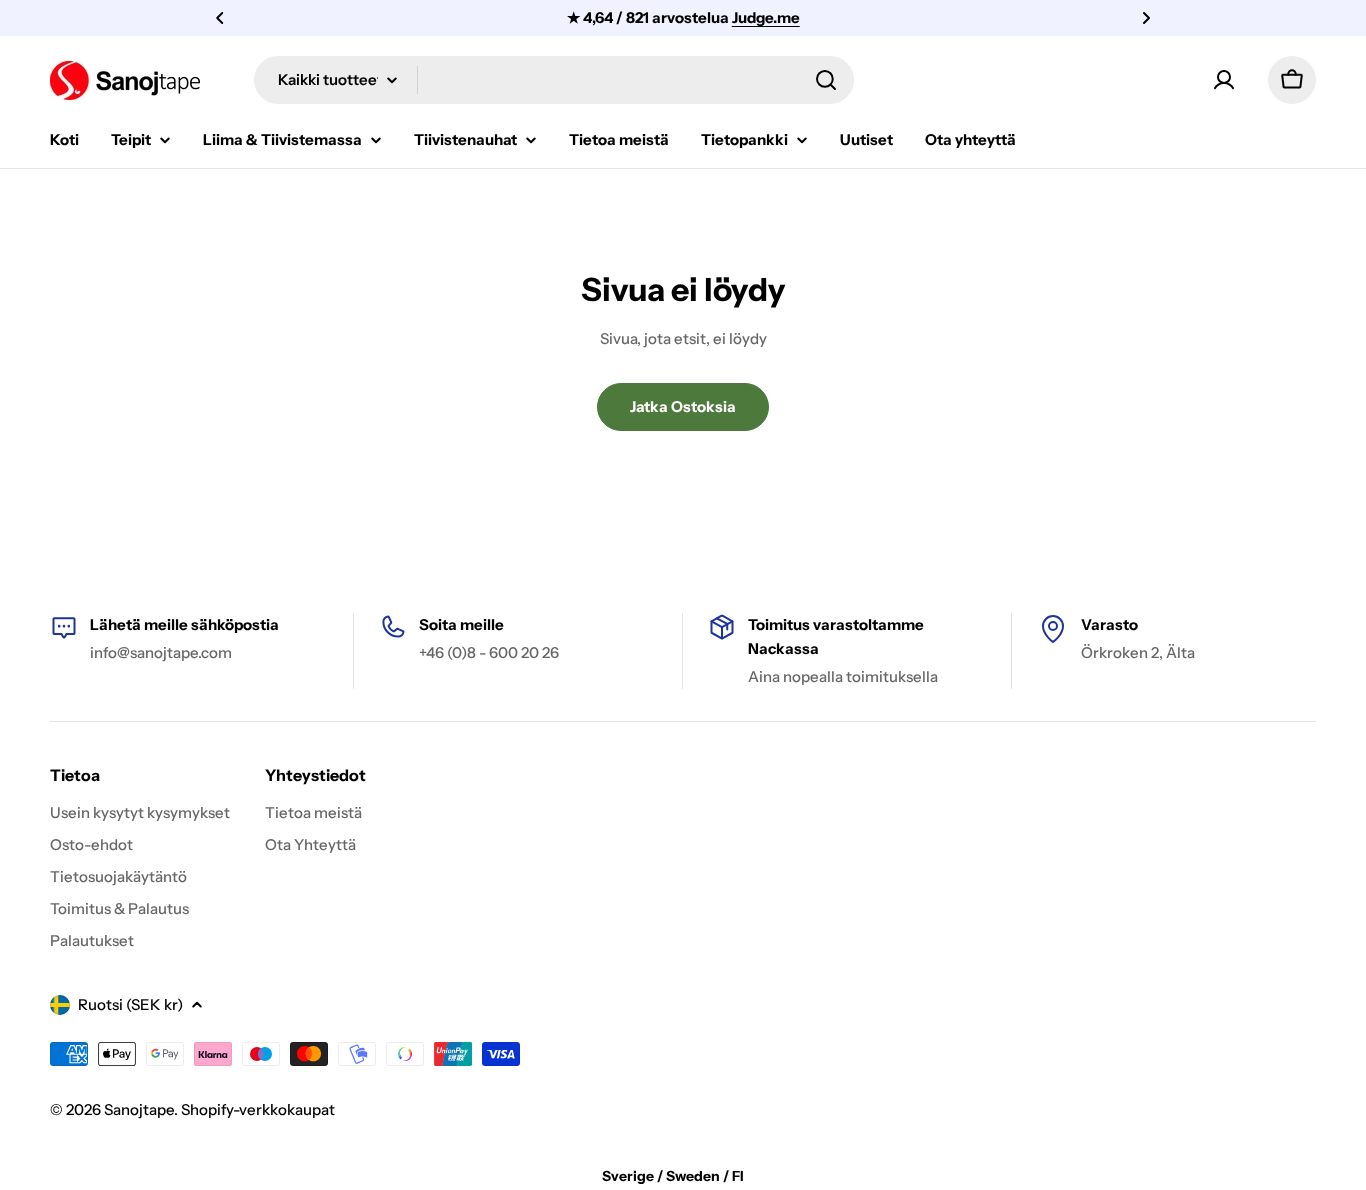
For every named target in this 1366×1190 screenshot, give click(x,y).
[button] (220, 18)
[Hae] (826, 80)
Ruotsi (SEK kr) (130, 1004)
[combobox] (554, 80)
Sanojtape (139, 1109)
